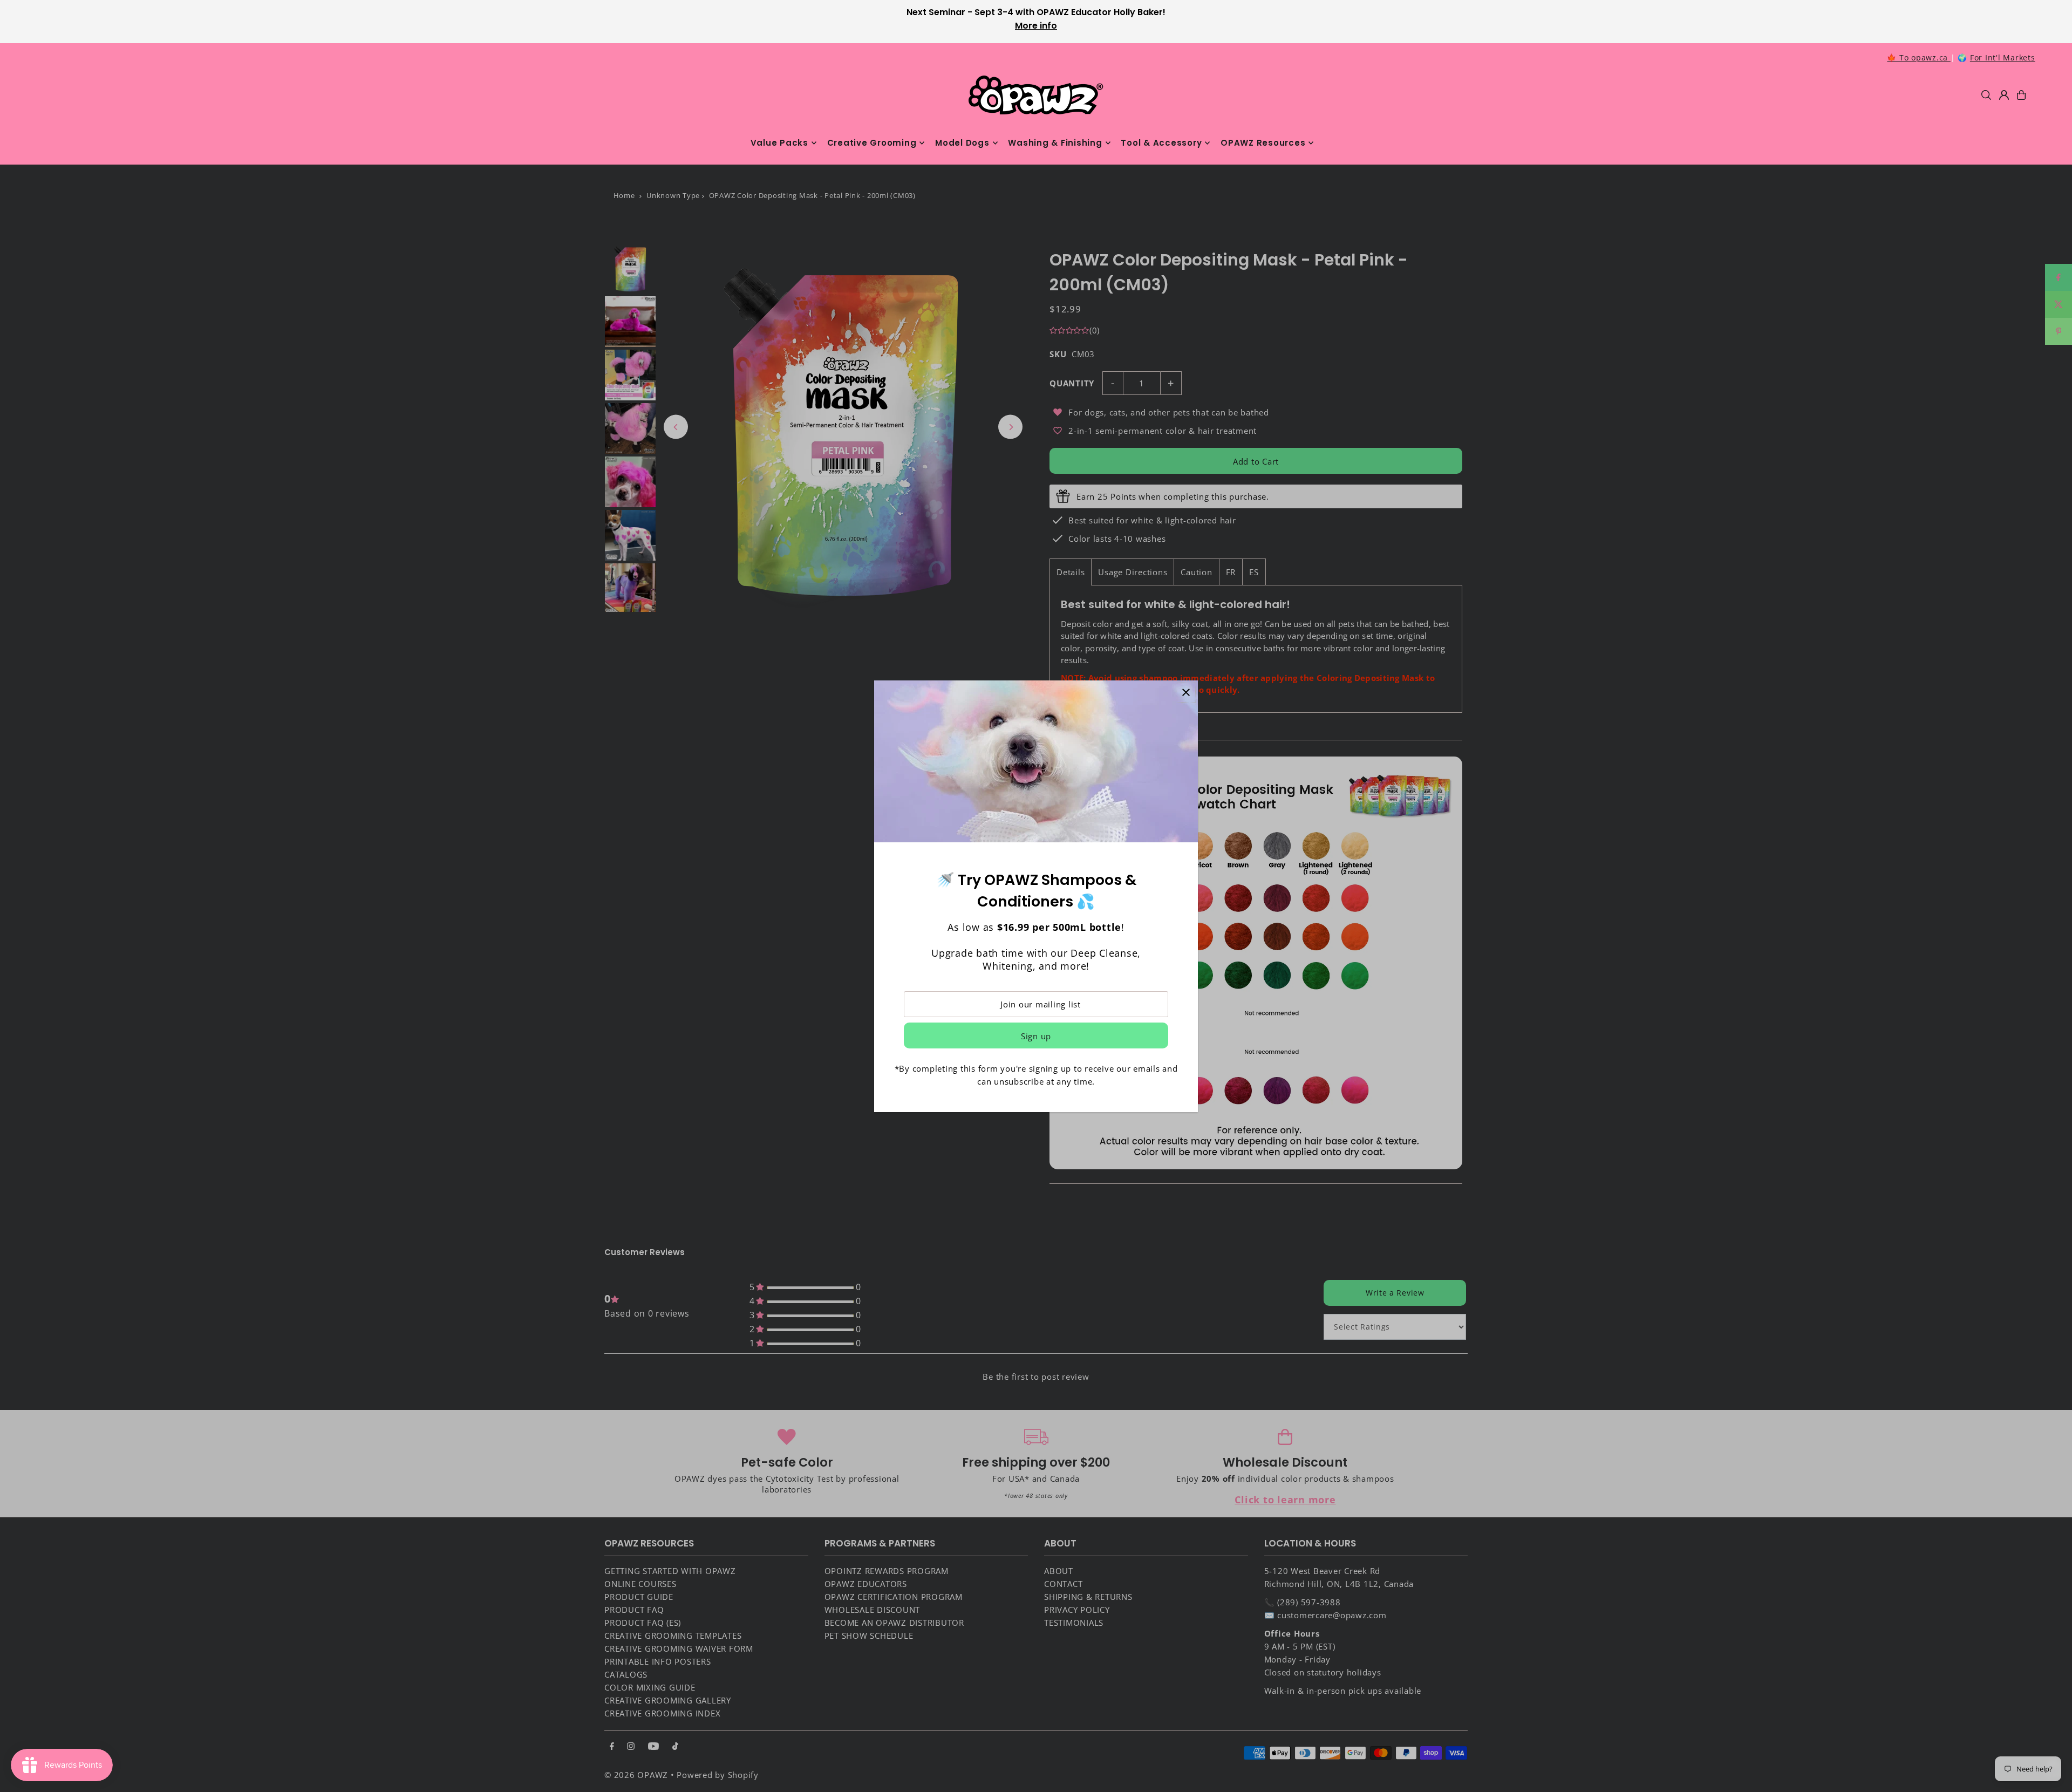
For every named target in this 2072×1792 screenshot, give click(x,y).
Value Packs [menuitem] (779, 143)
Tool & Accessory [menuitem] (1161, 143)
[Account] (2004, 95)
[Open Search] (1986, 95)
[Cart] (2021, 95)
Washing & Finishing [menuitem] (1055, 143)
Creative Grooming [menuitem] (872, 143)
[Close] (1186, 693)
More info (1036, 26)
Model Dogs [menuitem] (962, 143)
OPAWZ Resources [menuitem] (1263, 143)
